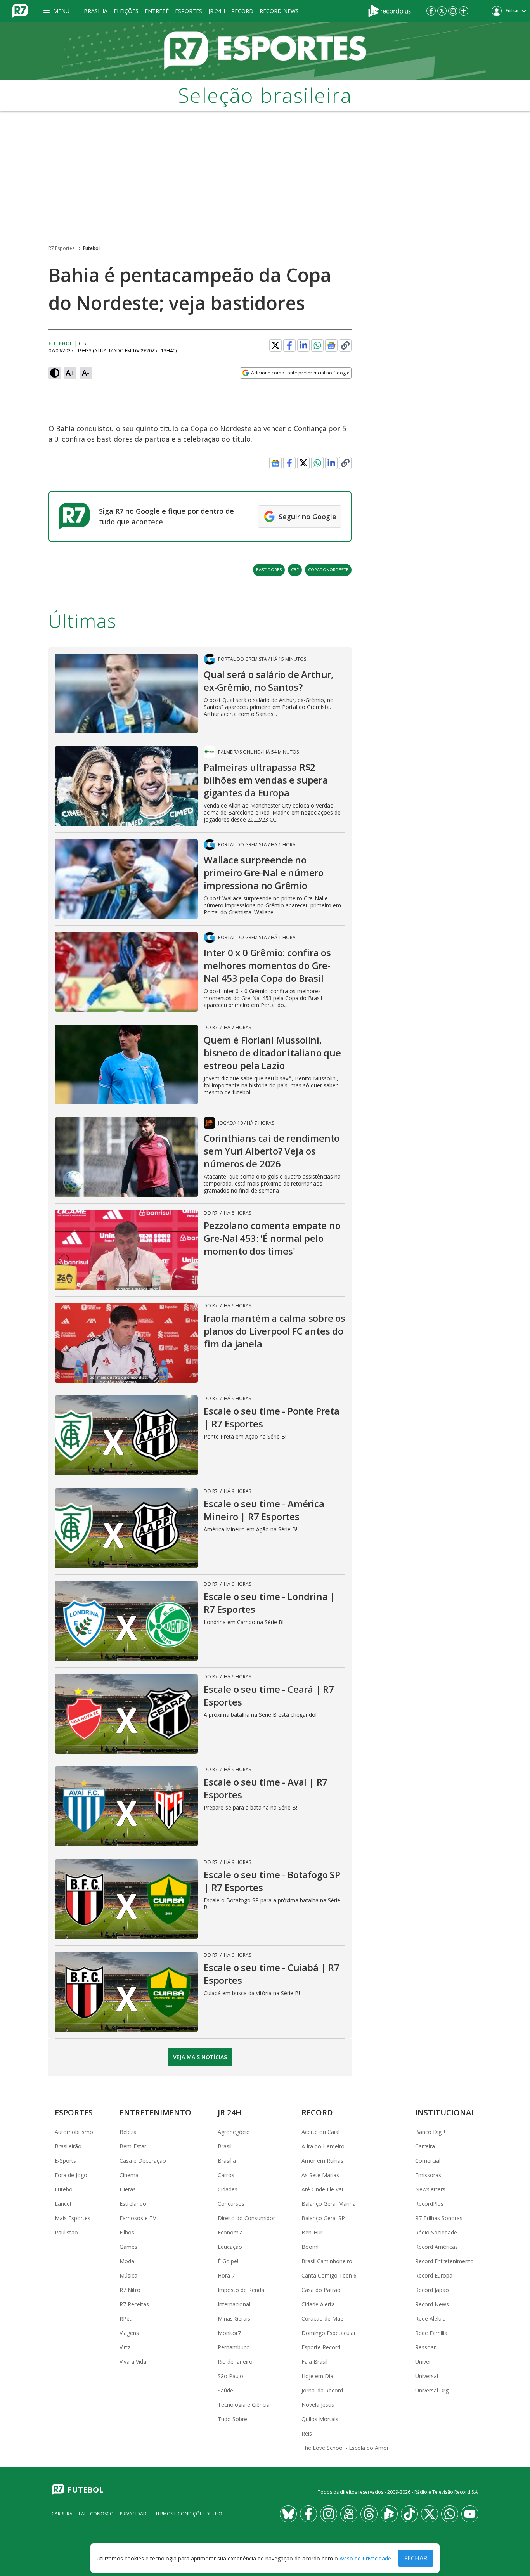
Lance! (63, 2204)
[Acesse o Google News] (331, 346)
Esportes (189, 11)
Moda (127, 2261)
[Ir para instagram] (453, 11)
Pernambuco (234, 2347)
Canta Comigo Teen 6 (329, 2275)
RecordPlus (429, 2204)
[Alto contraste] (55, 373)
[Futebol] (265, 51)
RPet (126, 2319)
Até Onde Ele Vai (322, 2189)
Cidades (228, 2189)
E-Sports (65, 2161)
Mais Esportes (73, 2218)
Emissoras (428, 2175)
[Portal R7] (20, 10)
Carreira (425, 2146)
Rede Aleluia (430, 2319)
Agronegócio (234, 2132)
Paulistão (66, 2232)
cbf (295, 569)
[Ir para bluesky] (288, 2514)
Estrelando (133, 2204)
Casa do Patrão (321, 2290)
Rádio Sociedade (436, 2232)
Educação (230, 2247)
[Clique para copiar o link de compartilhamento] (345, 345)
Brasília (96, 11)
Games (128, 2247)
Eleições (126, 11)
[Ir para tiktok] (409, 2514)
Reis (307, 2433)
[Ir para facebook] (431, 11)
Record (242, 11)
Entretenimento (155, 2112)
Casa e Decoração (143, 2161)
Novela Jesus (318, 2405)
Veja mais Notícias (200, 2057)
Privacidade (134, 2514)
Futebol (91, 248)
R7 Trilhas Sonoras (439, 2218)
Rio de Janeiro (235, 2362)
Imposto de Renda (241, 2290)
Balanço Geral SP (323, 2218)
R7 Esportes (61, 248)
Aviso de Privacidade (365, 2558)
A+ (70, 373)
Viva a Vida (133, 2362)
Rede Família (431, 2333)
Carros (226, 2175)
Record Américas (436, 2247)
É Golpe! (228, 2261)
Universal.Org (432, 2390)
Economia (230, 2232)
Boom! (310, 2247)
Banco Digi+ (431, 2132)
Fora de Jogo (71, 2175)
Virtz (125, 2347)
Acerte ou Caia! (320, 2132)
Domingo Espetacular (329, 2333)
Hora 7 (226, 2275)
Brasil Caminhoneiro (327, 2261)
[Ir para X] (442, 11)
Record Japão (432, 2290)
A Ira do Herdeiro (323, 2146)
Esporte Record (321, 2347)
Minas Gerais (234, 2319)
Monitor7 (229, 2333)
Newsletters (430, 2189)
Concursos (231, 2204)
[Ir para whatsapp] (450, 2514)
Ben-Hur (312, 2232)
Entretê (157, 11)
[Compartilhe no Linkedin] (303, 345)
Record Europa (434, 2275)
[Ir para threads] (369, 2514)
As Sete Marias (320, 2175)
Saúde (225, 2390)
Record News (279, 11)
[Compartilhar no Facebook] (289, 345)
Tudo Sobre (232, 2419)
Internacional (234, 2304)
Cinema (129, 2175)
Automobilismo (74, 2132)
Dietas (128, 2189)
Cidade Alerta (318, 2304)
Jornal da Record (322, 2390)
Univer (423, 2362)
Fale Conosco (96, 2514)
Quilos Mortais (320, 2419)
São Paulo (230, 2376)
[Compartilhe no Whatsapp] (317, 345)
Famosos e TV (138, 2218)
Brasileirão (68, 2146)
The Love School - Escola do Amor (345, 2448)
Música (128, 2275)
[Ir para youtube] (470, 2514)
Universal (427, 2376)
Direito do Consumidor (246, 2218)
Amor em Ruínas (322, 2161)
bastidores (269, 569)
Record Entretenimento (444, 2261)
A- (86, 373)
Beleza (128, 2132)
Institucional (445, 2112)
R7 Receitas (134, 2304)
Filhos (127, 2232)
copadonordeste (328, 569)
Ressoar (425, 2347)
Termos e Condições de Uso (189, 2514)
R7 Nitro (130, 2290)
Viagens (129, 2333)
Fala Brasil (314, 2362)
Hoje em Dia (317, 2376)
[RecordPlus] (390, 10)
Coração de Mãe (322, 2319)
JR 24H (217, 11)
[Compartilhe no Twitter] (275, 345)
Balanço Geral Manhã (329, 2204)
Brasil (225, 2146)
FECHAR (416, 2558)
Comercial (428, 2161)
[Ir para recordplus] (389, 2514)
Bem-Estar (133, 2146)
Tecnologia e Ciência (244, 2405)
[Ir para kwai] (349, 2514)
